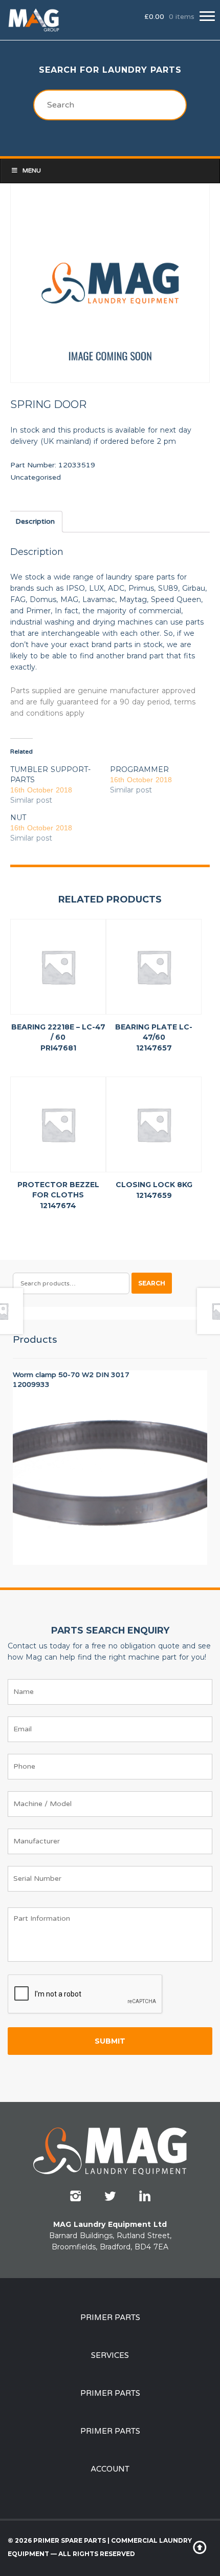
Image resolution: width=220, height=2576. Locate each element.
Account (110, 2469)
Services (110, 2355)
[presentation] (85, 1994)
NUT (18, 818)
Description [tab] (35, 521)
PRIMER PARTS (110, 2317)
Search (152, 1283)
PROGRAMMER (139, 769)
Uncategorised (36, 477)
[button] (207, 16)
